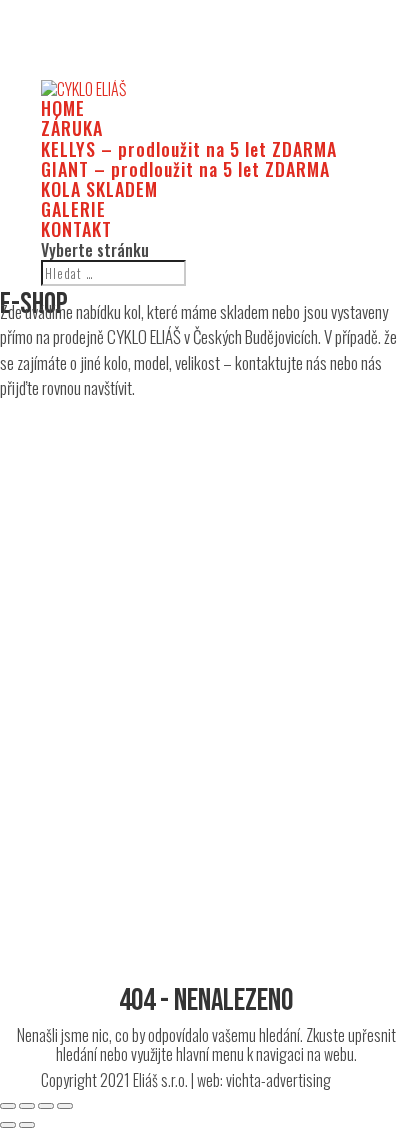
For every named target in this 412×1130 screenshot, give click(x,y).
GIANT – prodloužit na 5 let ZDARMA (185, 169)
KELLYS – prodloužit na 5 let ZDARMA (189, 149)
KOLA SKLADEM (99, 189)
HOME (63, 108)
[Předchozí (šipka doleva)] (8, 1125)
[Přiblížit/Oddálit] (65, 1106)
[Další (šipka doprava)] (27, 1125)
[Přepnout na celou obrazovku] (46, 1106)
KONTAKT (76, 229)
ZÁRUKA (72, 128)
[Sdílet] (27, 1106)
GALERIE (73, 209)
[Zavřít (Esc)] (8, 1106)
